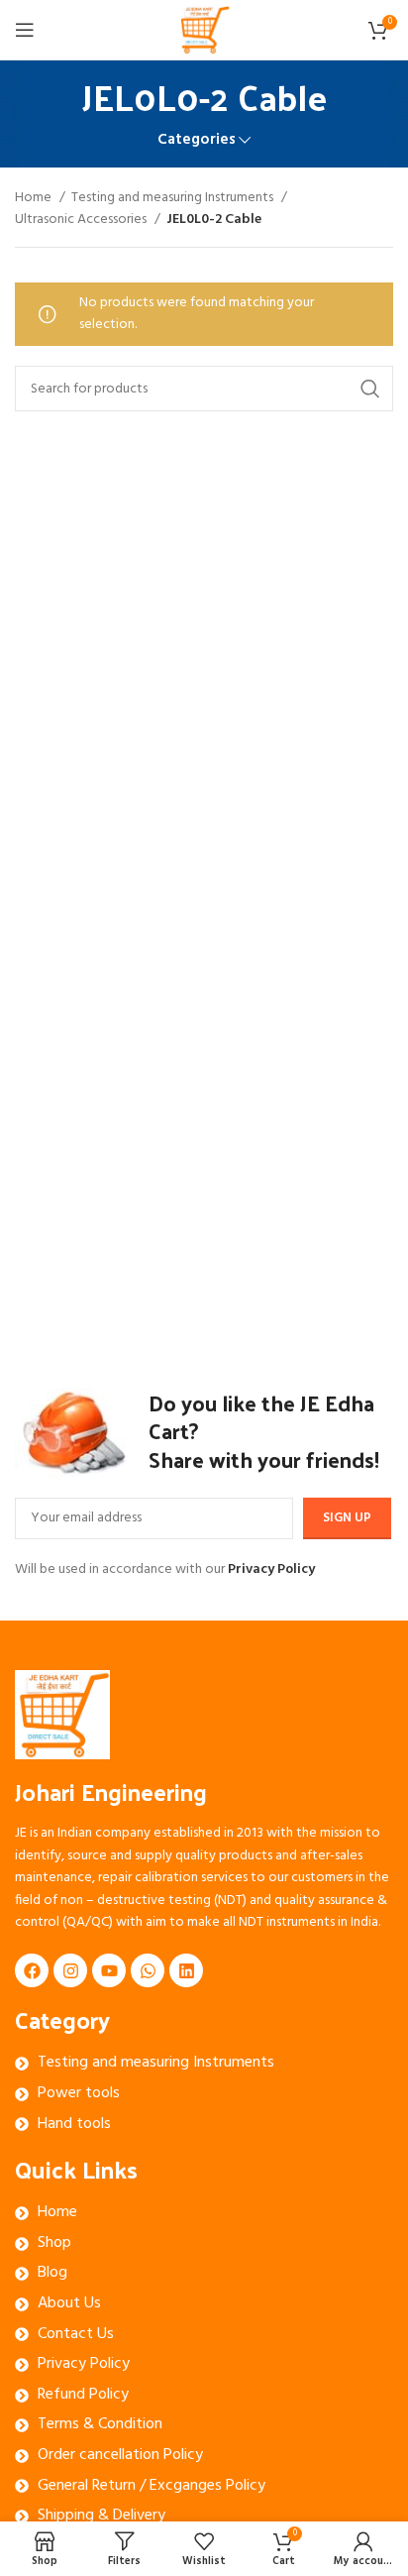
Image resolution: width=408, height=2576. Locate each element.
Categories (197, 140)
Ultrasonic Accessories (82, 220)
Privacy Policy (271, 1569)
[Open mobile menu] (25, 30)
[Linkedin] (186, 1970)
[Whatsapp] (148, 1970)
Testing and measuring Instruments (174, 198)
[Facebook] (32, 1970)
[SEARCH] (370, 389)
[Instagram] (70, 1970)
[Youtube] (109, 1970)
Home (35, 198)
